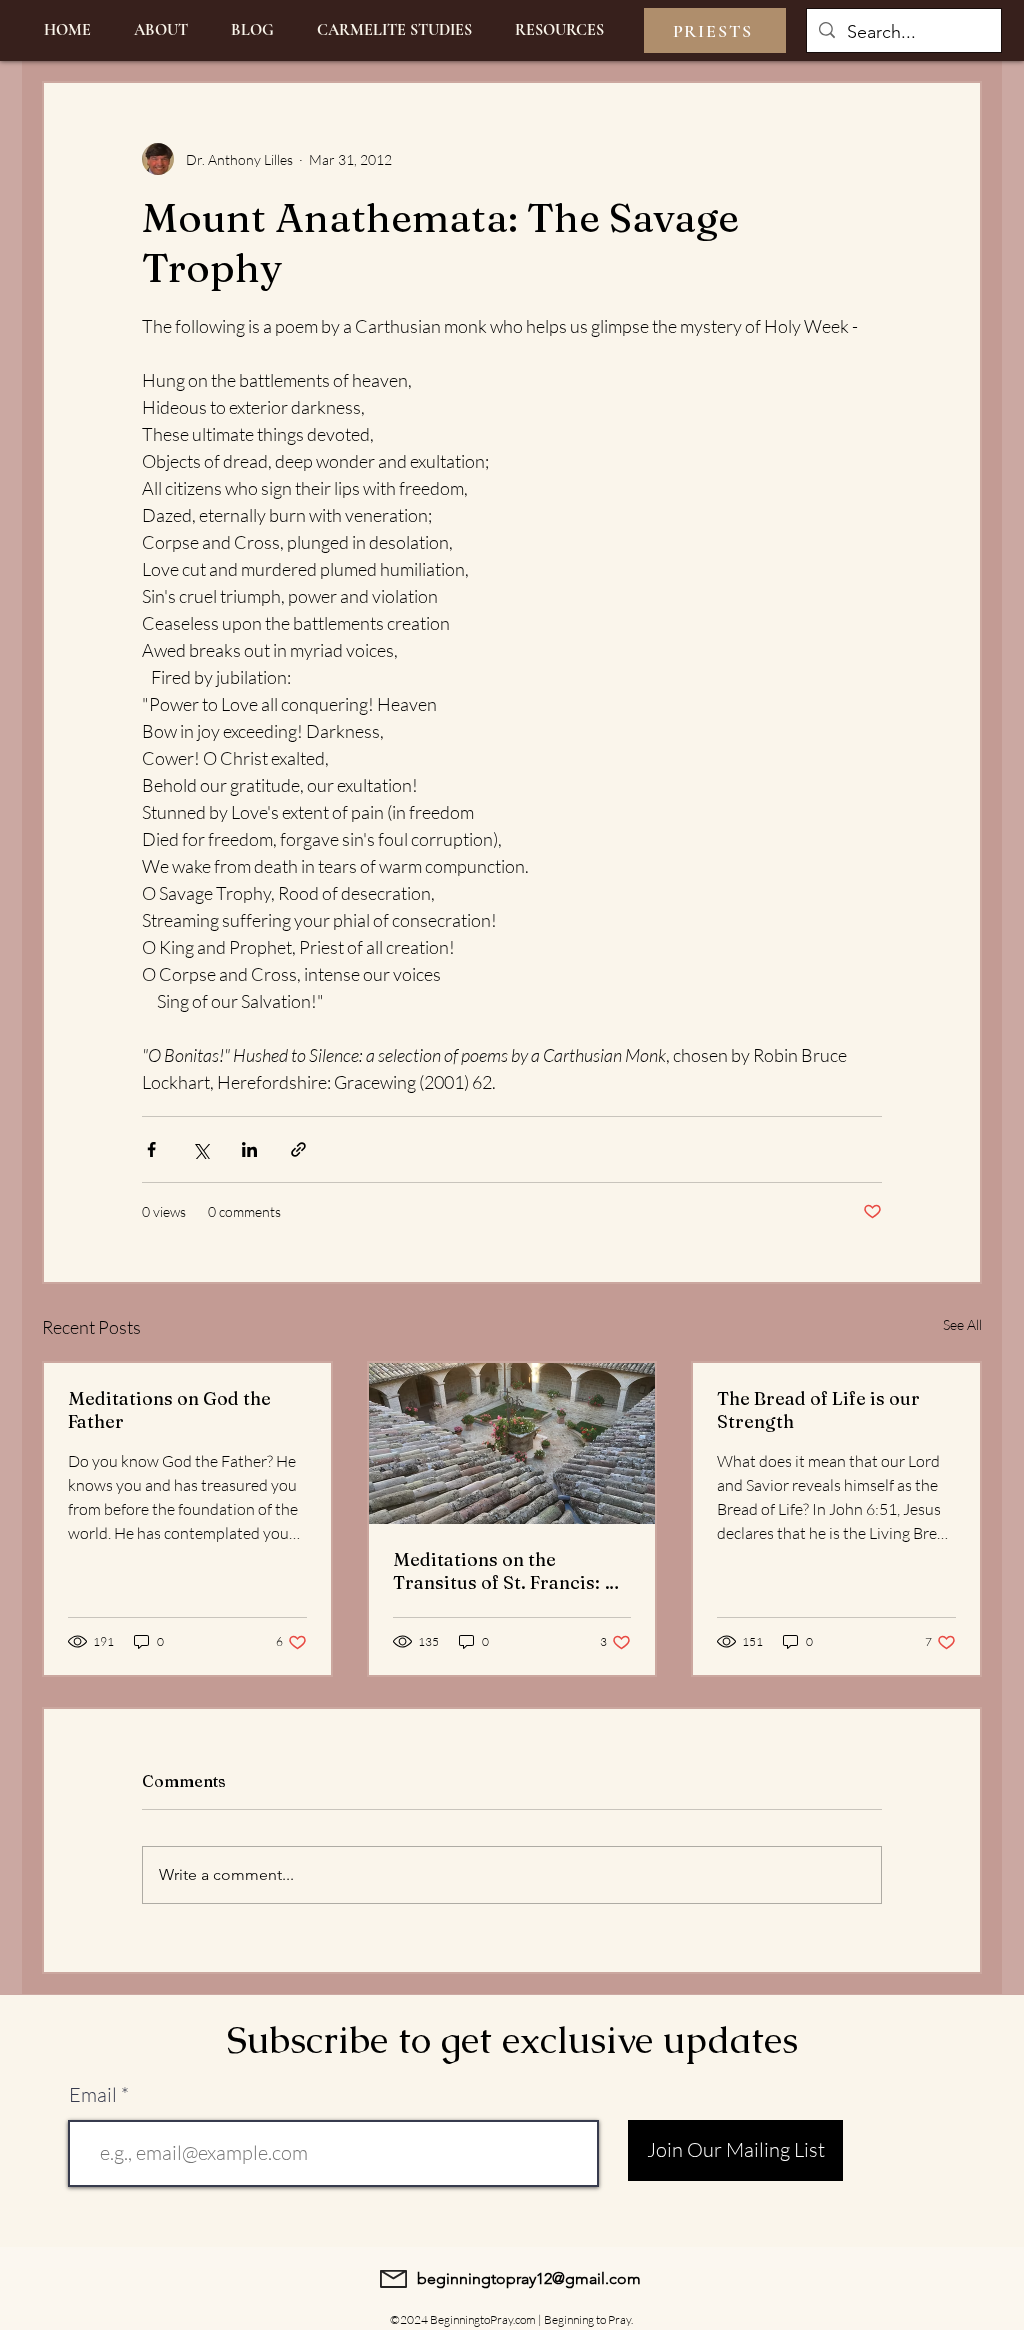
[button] (559, 30)
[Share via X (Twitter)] (200, 1149)
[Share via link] (298, 1149)
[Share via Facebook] (151, 1149)
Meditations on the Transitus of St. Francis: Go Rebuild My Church (511, 1571)
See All (962, 1324)
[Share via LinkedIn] (249, 1149)
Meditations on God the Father (169, 1410)
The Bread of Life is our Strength (818, 1410)
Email (93, 2095)
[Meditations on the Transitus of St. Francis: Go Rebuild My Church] (512, 1443)
